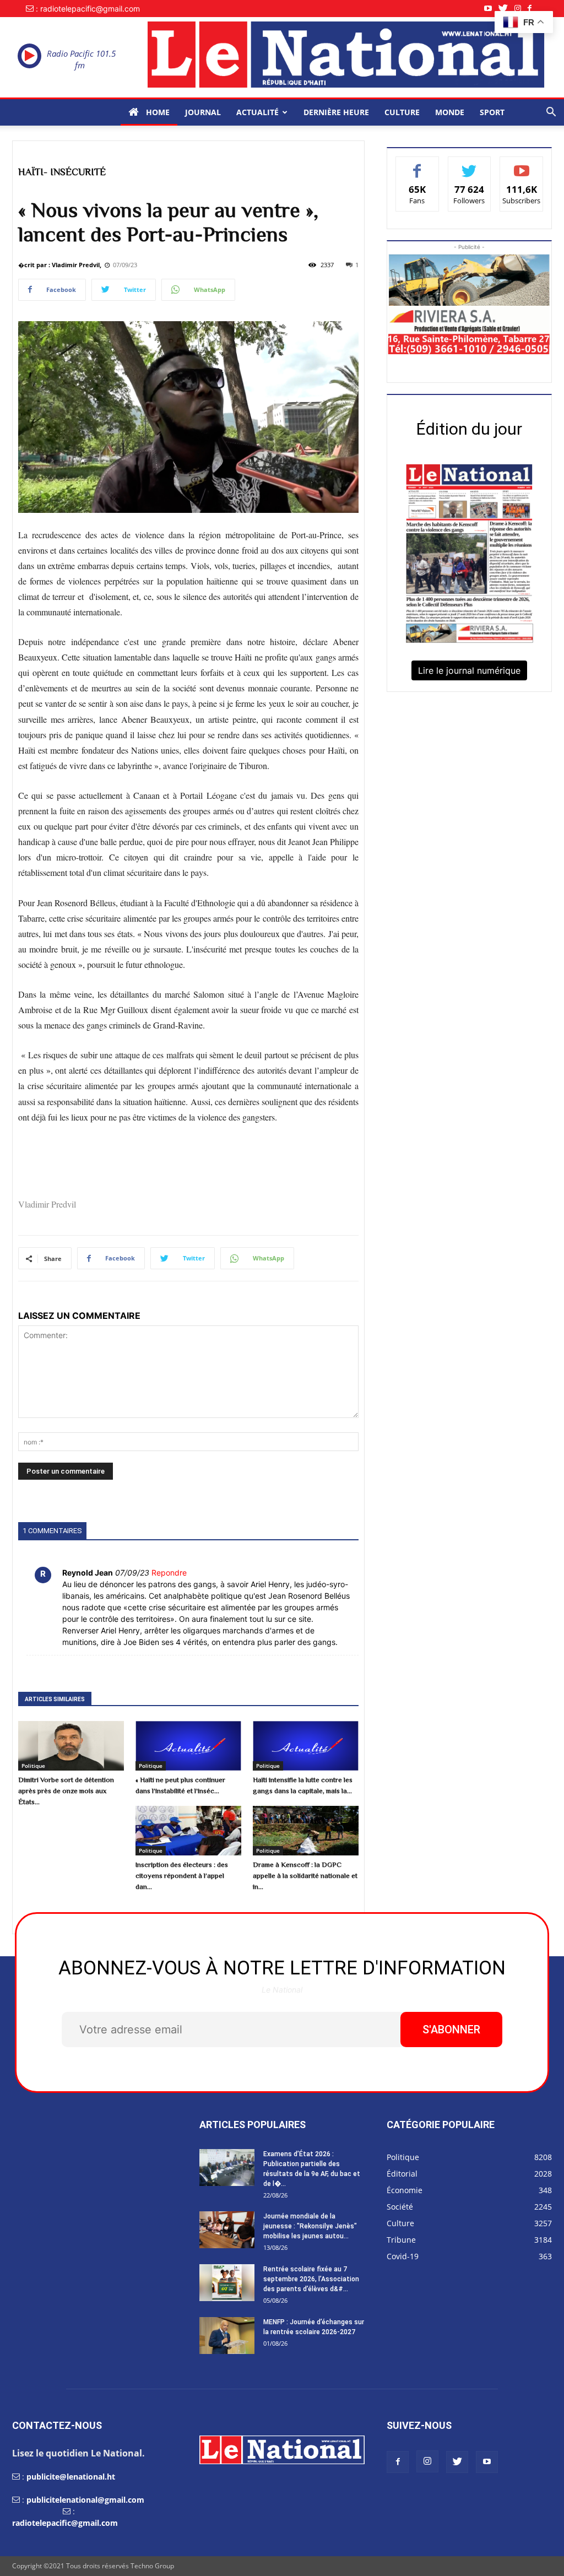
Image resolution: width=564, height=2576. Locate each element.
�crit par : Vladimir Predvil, (60, 265)
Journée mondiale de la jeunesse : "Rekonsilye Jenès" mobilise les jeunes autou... (310, 2226)
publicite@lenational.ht (71, 2477)
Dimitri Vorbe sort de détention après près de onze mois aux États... (66, 1791)
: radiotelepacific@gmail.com (88, 9)
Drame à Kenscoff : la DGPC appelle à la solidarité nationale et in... (305, 1876)
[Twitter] (506, 9)
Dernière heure (336, 112)
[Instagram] (521, 9)
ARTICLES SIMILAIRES (55, 1699)
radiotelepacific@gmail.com (65, 2523)
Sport (492, 112)
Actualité (257, 112)
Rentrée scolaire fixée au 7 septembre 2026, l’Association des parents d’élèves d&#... (311, 2279)
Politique (33, 1766)
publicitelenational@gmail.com (85, 2500)
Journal (203, 112)
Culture (402, 112)
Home (157, 112)
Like (417, 165)
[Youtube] (491, 9)
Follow (470, 165)
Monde (450, 112)
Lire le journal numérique (469, 670)
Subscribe (522, 165)
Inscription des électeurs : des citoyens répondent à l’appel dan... (182, 1876)
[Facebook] (533, 9)
